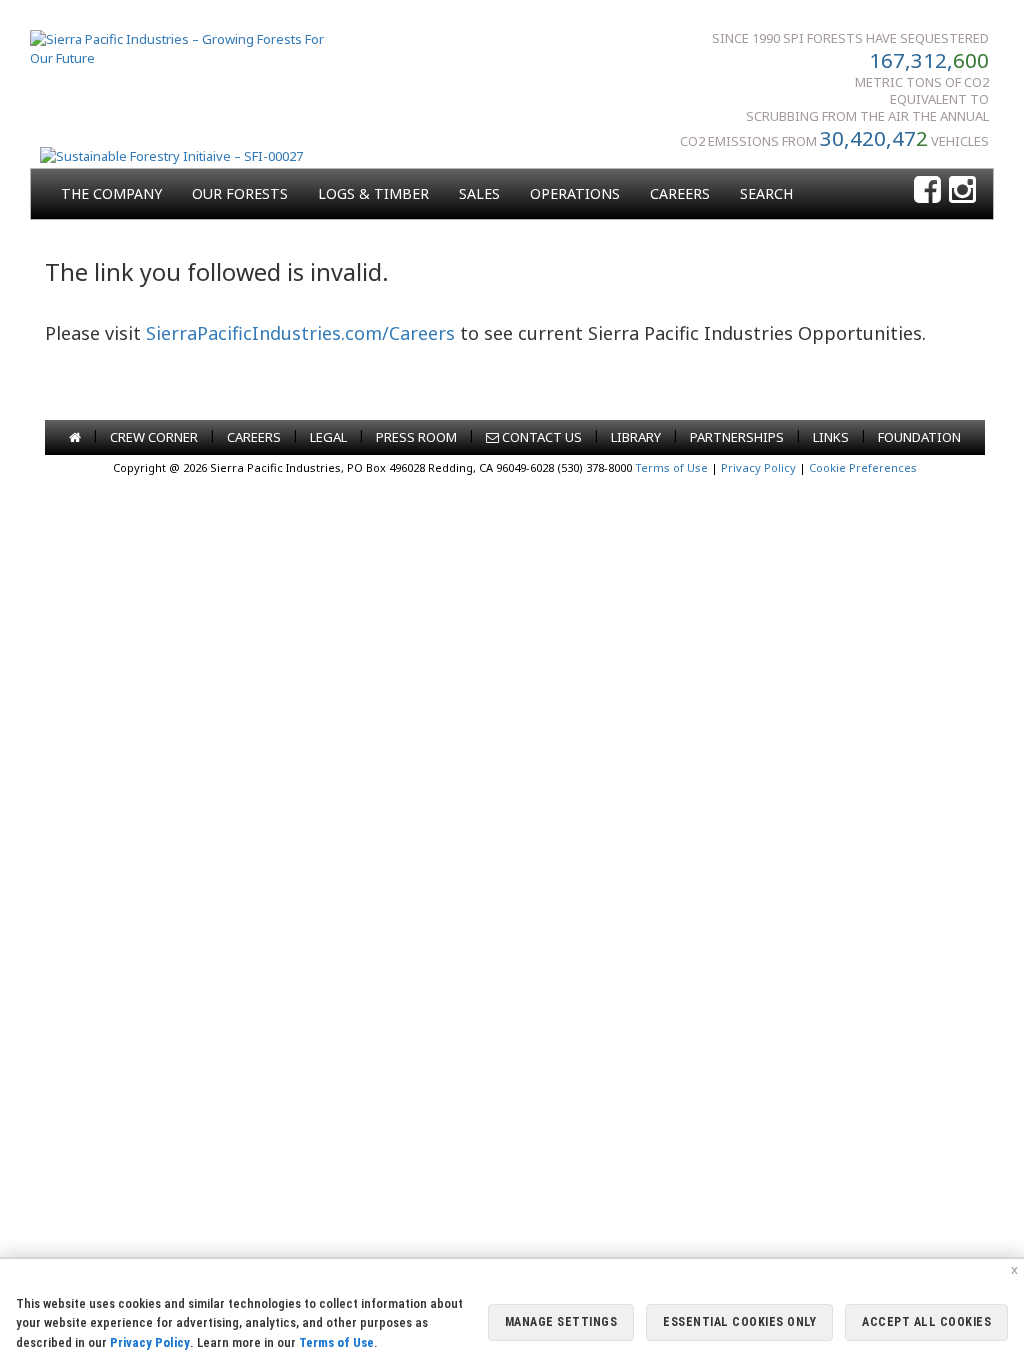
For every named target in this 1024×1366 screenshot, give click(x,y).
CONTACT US (540, 437)
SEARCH (766, 193)
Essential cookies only (739, 1322)
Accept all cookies (926, 1322)
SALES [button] (479, 193)
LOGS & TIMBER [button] (373, 193)
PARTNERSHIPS (737, 437)
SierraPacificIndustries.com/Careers (300, 333)
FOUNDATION (919, 437)
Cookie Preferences (863, 467)
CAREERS (680, 193)
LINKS (831, 437)
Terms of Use (671, 467)
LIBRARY (636, 437)
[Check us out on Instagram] (962, 190)
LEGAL (328, 437)
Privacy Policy (758, 467)
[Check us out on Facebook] (927, 190)
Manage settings (561, 1322)
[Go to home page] (75, 437)
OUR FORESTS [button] (240, 193)
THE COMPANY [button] (111, 193)
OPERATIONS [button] (575, 193)
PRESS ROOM (416, 437)
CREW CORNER (154, 437)
